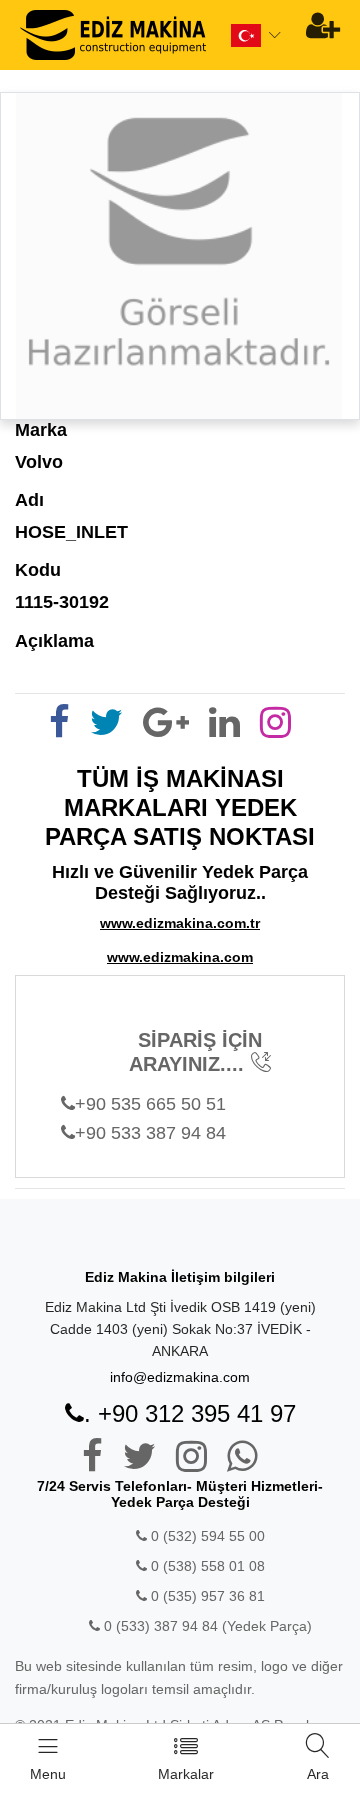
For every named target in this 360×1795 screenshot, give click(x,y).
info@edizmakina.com (180, 1377)
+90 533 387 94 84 (150, 1133)
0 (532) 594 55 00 (206, 1536)
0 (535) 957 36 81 (206, 1596)
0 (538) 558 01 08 (206, 1566)
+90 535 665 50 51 (150, 1104)
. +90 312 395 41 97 (190, 1413)
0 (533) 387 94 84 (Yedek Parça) (208, 1626)
